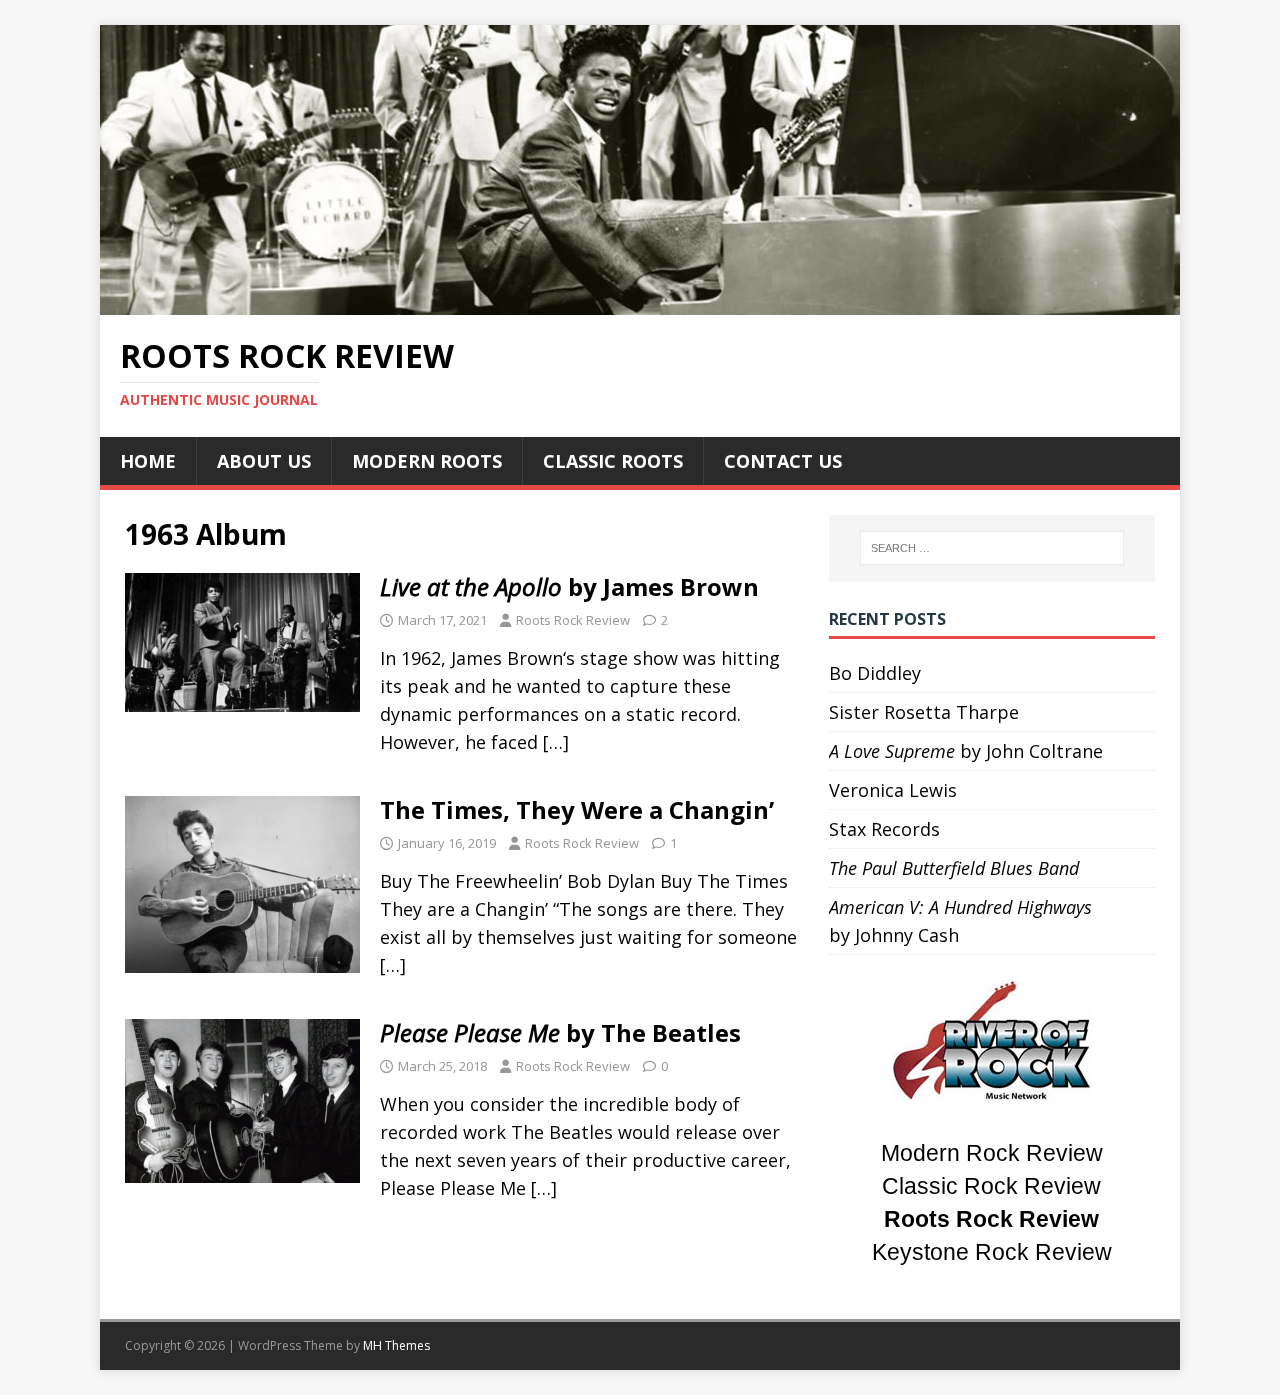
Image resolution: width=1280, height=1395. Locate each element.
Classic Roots (613, 461)
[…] (556, 742)
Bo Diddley (875, 673)
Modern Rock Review (992, 1153)
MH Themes (396, 1345)
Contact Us (783, 461)
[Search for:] (992, 548)
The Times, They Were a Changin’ (577, 809)
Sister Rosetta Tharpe (924, 712)
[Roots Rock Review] (640, 301)
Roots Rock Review (573, 620)
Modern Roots (427, 461)
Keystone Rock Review (992, 1252)
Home (148, 461)
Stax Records (884, 829)
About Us (264, 461)
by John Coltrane (966, 751)
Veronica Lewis (893, 790)
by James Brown (569, 586)
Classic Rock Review (991, 1186)
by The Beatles (560, 1032)
